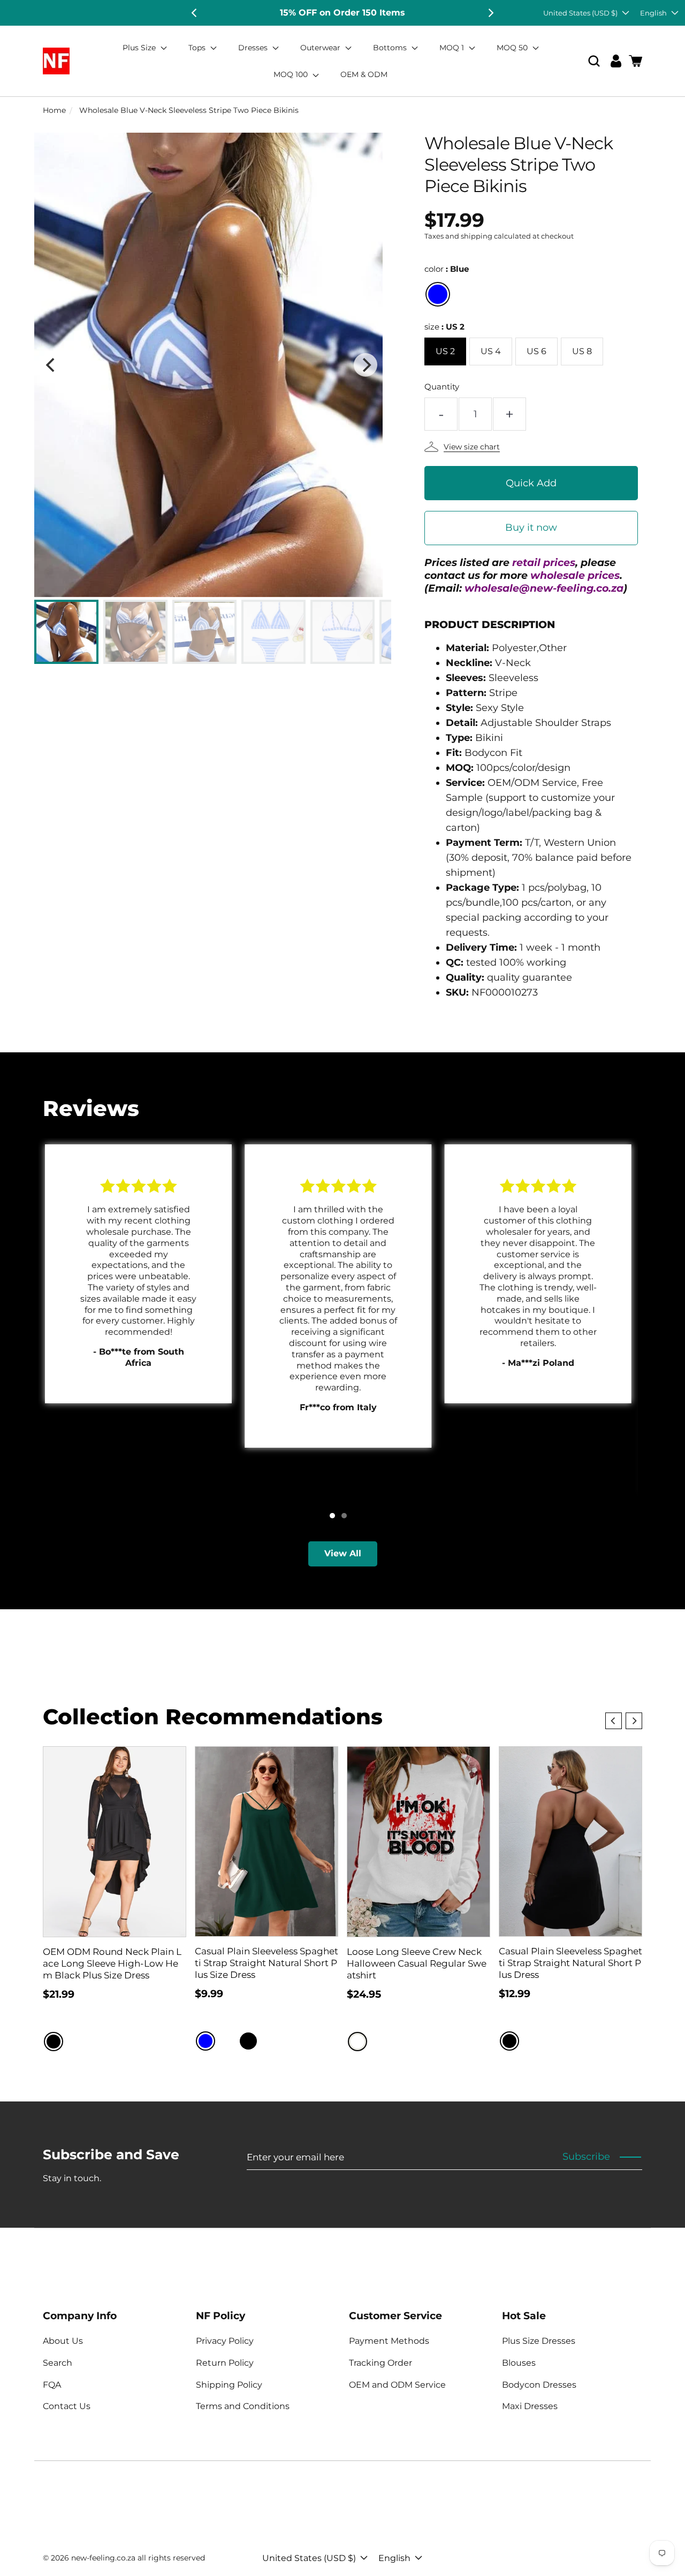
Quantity (442, 387)
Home (54, 110)
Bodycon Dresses (539, 2385)
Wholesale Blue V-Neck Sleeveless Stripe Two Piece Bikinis (189, 110)
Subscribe (586, 2157)
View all (343, 1553)
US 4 (491, 351)
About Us (63, 2341)
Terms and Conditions (243, 2406)
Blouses (519, 2363)
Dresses (254, 48)
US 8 (582, 351)
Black (54, 2042)
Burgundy (227, 2041)
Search (58, 2363)
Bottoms (391, 48)
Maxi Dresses (530, 2406)
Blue (438, 294)
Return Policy (225, 2363)
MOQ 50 (513, 48)
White (357, 2042)
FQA (52, 2385)
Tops (198, 48)
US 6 (536, 351)
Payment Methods (389, 2341)
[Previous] (195, 13)
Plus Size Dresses (539, 2341)
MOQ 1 (453, 48)
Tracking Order (380, 2363)
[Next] (490, 13)
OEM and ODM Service (397, 2385)
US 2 (445, 351)
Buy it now (531, 528)
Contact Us (67, 2406)
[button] (594, 61)
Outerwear (321, 48)
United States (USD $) (580, 13)
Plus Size (140, 48)
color (447, 269)
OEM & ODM (364, 74)
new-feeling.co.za (103, 2558)
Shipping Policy (229, 2385)
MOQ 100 (292, 74)
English (653, 13)
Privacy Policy (225, 2341)
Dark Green (270, 2041)
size (444, 327)
